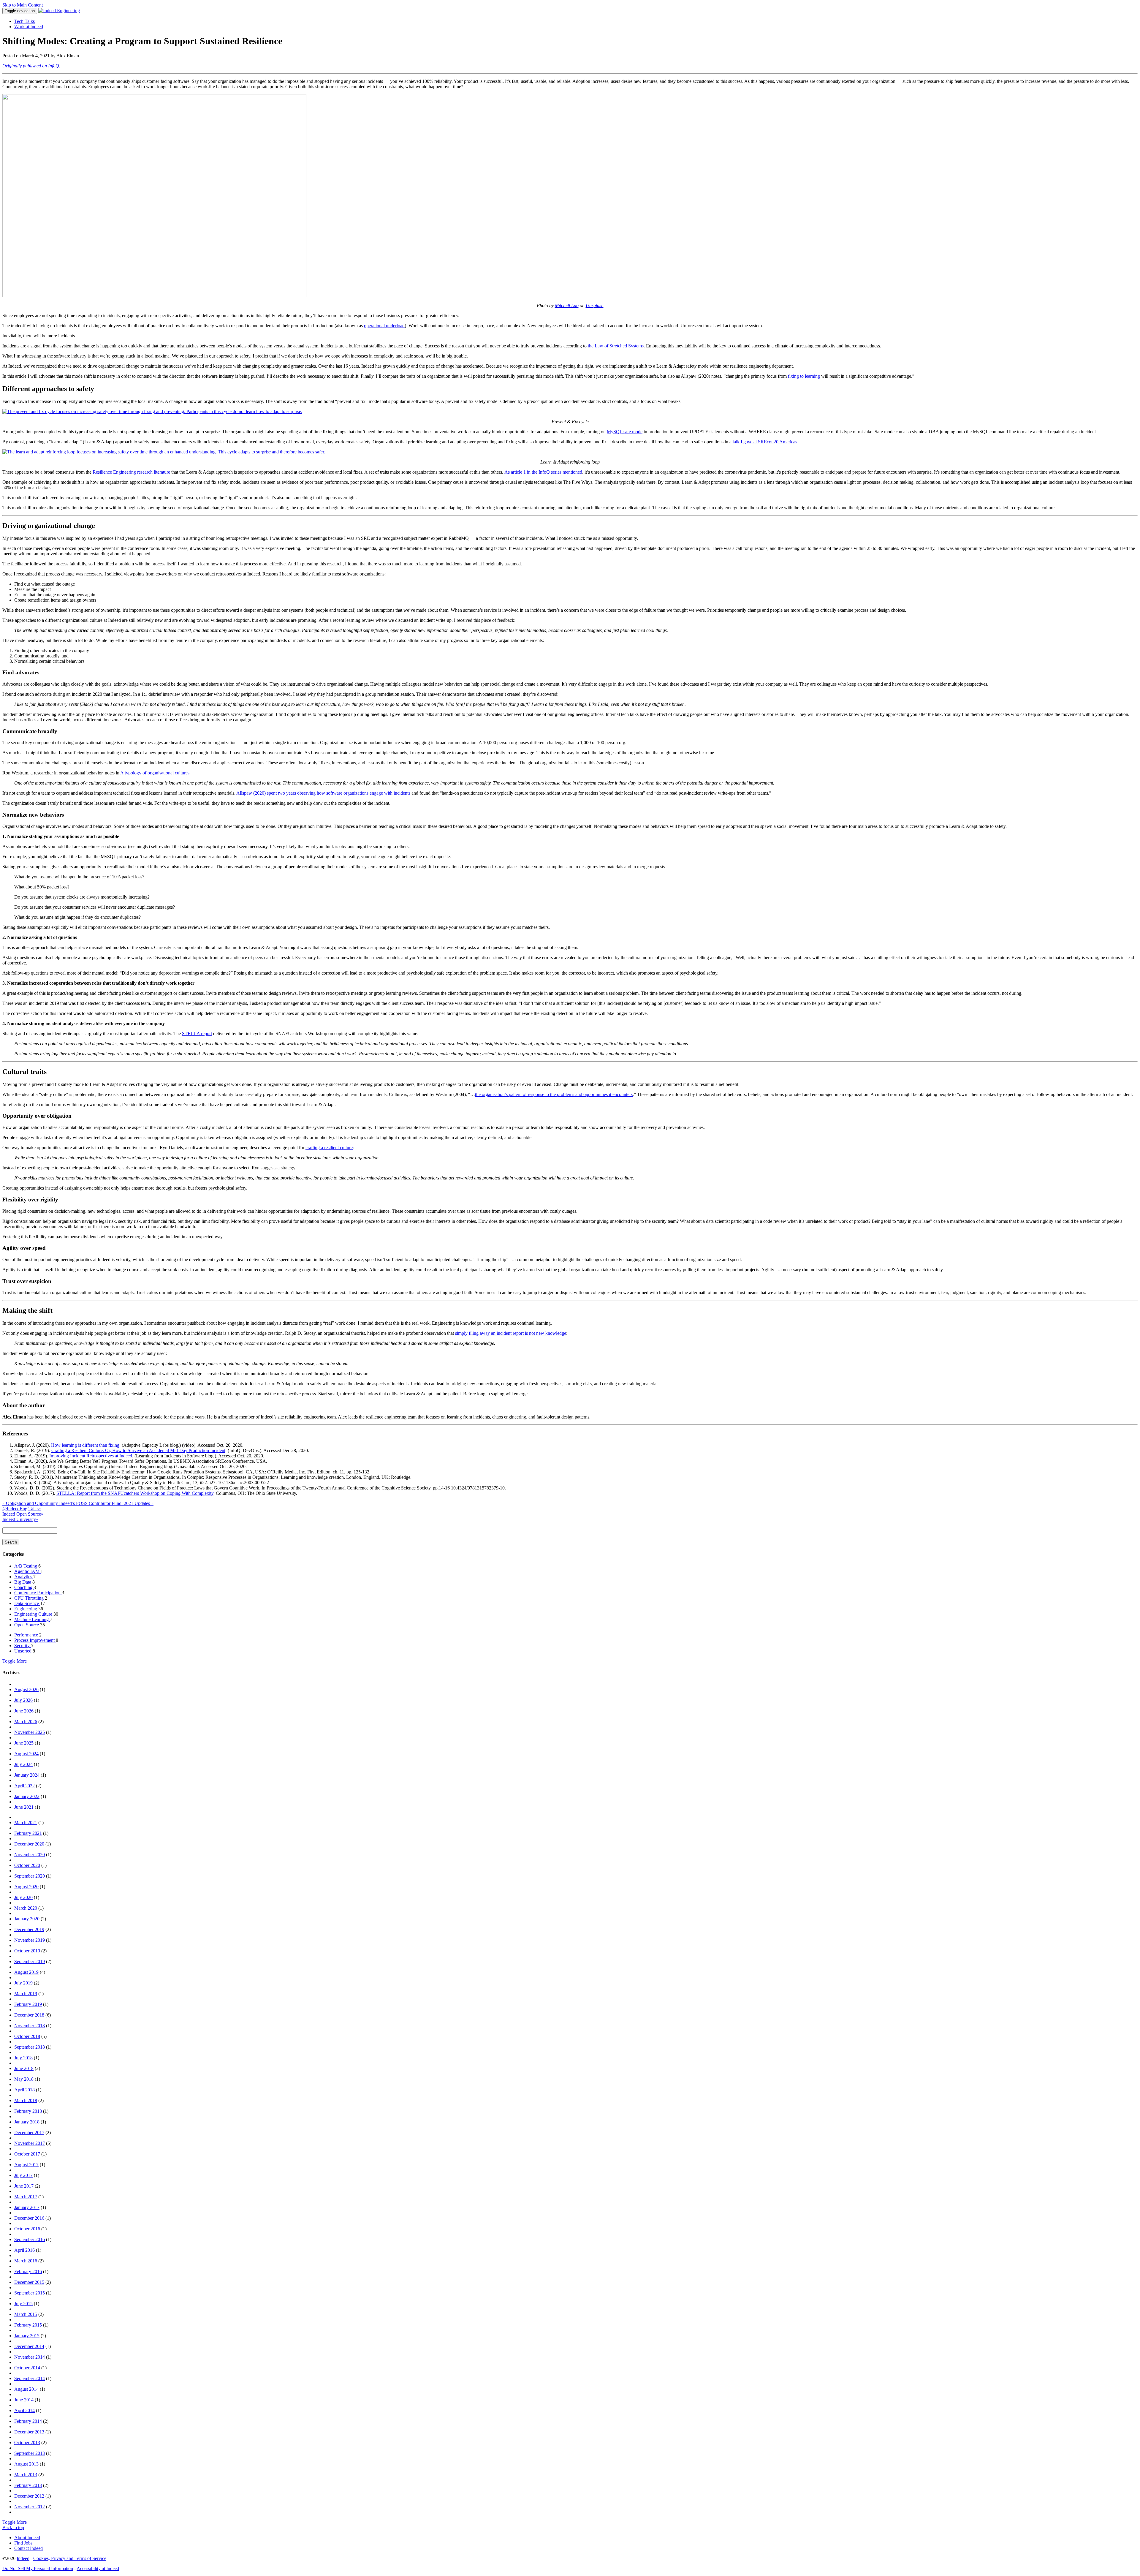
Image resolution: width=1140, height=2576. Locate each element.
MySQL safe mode (625, 432)
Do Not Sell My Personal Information (38, 2568)
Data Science (27, 1603)
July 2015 (23, 2304)
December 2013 (29, 2432)
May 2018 (24, 2079)
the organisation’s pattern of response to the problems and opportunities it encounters (554, 1094)
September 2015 (30, 2293)
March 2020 (26, 1908)
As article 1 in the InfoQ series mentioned (543, 472)
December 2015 (29, 2282)
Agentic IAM (27, 1571)
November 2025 (30, 1732)
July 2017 (23, 2175)
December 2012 (29, 2496)
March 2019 (26, 1994)
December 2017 (29, 2133)
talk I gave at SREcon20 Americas (765, 442)
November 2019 (30, 1940)
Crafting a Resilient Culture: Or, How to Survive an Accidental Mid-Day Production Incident (138, 1450)
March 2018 (26, 2100)
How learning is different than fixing (85, 1445)
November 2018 (30, 2026)
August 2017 (26, 2165)
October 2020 (27, 1865)
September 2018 (30, 2047)
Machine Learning (32, 1619)
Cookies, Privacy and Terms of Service (70, 2558)
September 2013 (30, 2453)
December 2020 (29, 1844)
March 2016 (26, 2261)
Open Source (27, 1625)
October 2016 (27, 2229)
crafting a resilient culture (329, 1148)
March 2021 (26, 1823)
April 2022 (24, 1786)
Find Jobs (23, 2543)
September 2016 (30, 2239)
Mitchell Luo (567, 305)
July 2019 (23, 1983)
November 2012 (30, 2507)
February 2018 (28, 2111)
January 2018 (27, 2122)
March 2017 (26, 2197)
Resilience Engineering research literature (131, 472)
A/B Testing (26, 1566)
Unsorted (23, 1651)
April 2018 (24, 2090)
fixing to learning (804, 376)
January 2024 (27, 1775)
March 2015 (26, 2314)
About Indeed (27, 2538)
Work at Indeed (29, 27)
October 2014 (27, 2368)
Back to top (13, 2527)
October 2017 (27, 2154)
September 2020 (30, 1876)
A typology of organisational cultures (155, 773)
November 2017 (30, 2143)
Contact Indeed (28, 2548)
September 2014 (30, 2378)
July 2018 (23, 2058)
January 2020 (27, 1919)
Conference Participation (38, 1593)
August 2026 (26, 1689)
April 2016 (24, 2250)
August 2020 (26, 1887)
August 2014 (26, 2389)
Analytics (24, 1577)
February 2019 (28, 2004)
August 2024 (26, 1754)
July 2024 (23, 1764)
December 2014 (29, 2346)
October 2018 (27, 2036)
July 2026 (23, 1700)
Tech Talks (24, 21)
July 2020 (23, 1897)
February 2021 (28, 1833)
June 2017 (24, 2186)
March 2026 (26, 1722)
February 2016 (28, 2271)
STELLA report (197, 1034)
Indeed (23, 2558)
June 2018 (24, 2068)
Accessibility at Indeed (98, 2568)
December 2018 (29, 2015)
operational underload (384, 326)
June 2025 (24, 1743)
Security (23, 1646)
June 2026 (24, 1711)
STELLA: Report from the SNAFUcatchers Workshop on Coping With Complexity (135, 1493)
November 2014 (30, 2357)
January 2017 (27, 2207)
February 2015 (28, 2325)
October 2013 (27, 2443)
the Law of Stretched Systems (616, 346)
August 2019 (26, 1972)
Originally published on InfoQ (31, 66)
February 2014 (28, 2421)
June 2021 (24, 1807)
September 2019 (30, 1961)
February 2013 (28, 2485)
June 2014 (24, 2400)
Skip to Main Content (23, 5)
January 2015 (27, 2336)
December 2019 (29, 1929)
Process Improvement (35, 1640)
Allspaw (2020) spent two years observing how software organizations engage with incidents (323, 793)
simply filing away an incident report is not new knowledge (511, 1333)
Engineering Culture (34, 1614)
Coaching (24, 1587)
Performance (27, 1635)
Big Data (23, 1582)
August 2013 (26, 2464)
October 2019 (27, 1951)
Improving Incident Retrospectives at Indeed (91, 1456)
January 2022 (27, 1796)
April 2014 (24, 2410)
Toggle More (15, 1661)
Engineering (26, 1609)
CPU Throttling (30, 1598)
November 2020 (30, 1855)
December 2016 (29, 2218)
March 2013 (26, 2475)
